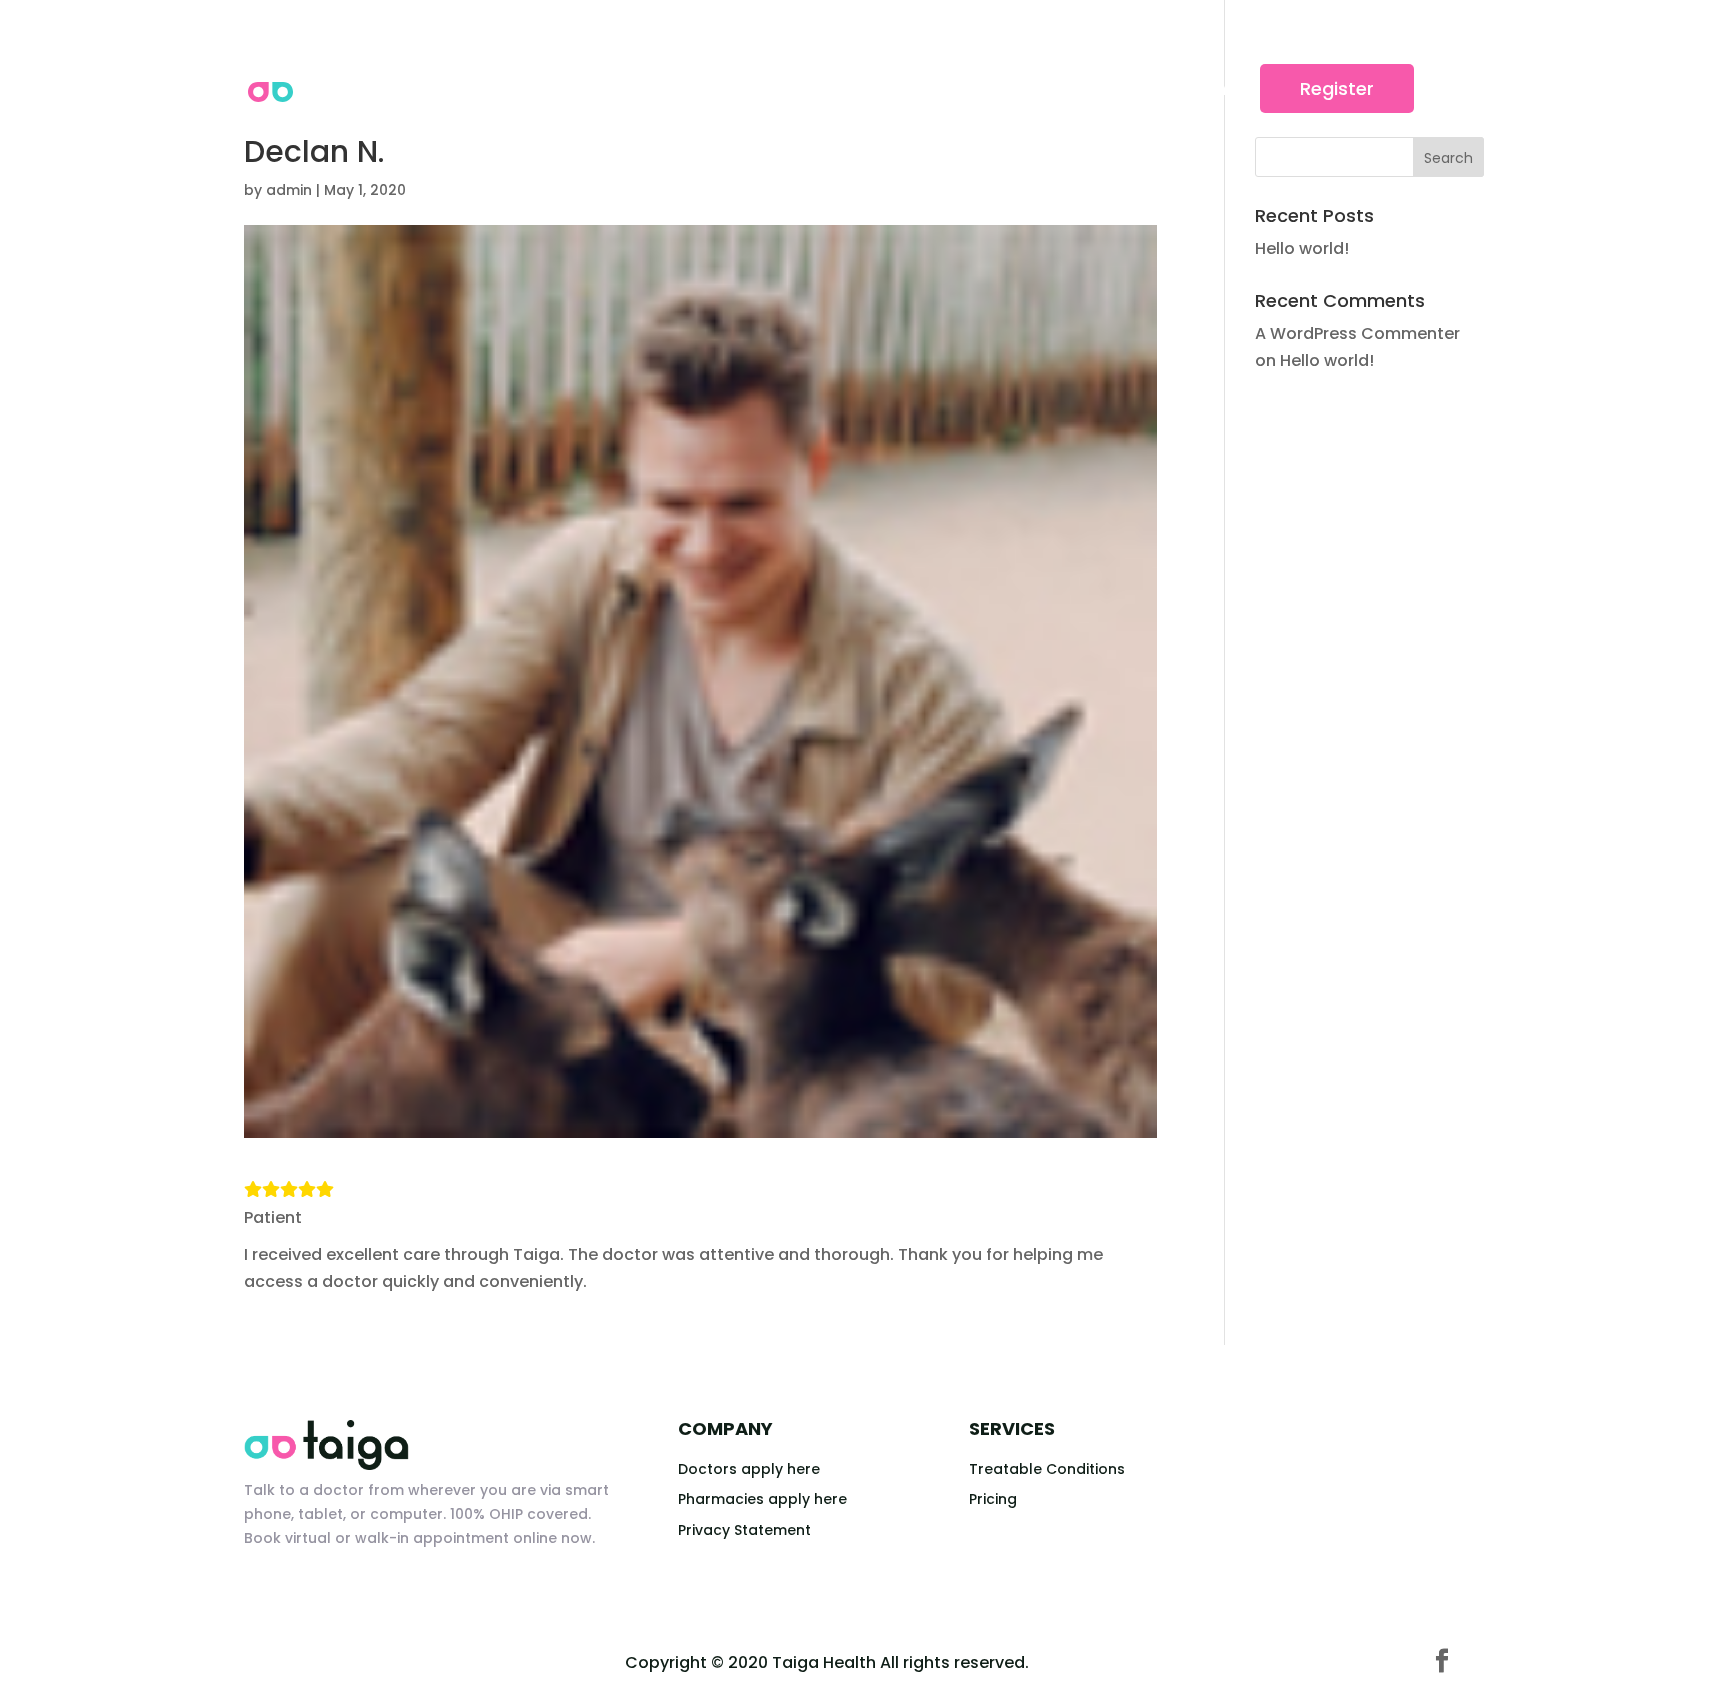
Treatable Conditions (1047, 1469)
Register (1337, 88)
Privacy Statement (744, 1530)
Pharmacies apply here (762, 1499)
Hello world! (1302, 248)
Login (1202, 88)
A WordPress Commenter (1357, 333)
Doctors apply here (749, 1469)
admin (289, 190)
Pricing (993, 1499)
